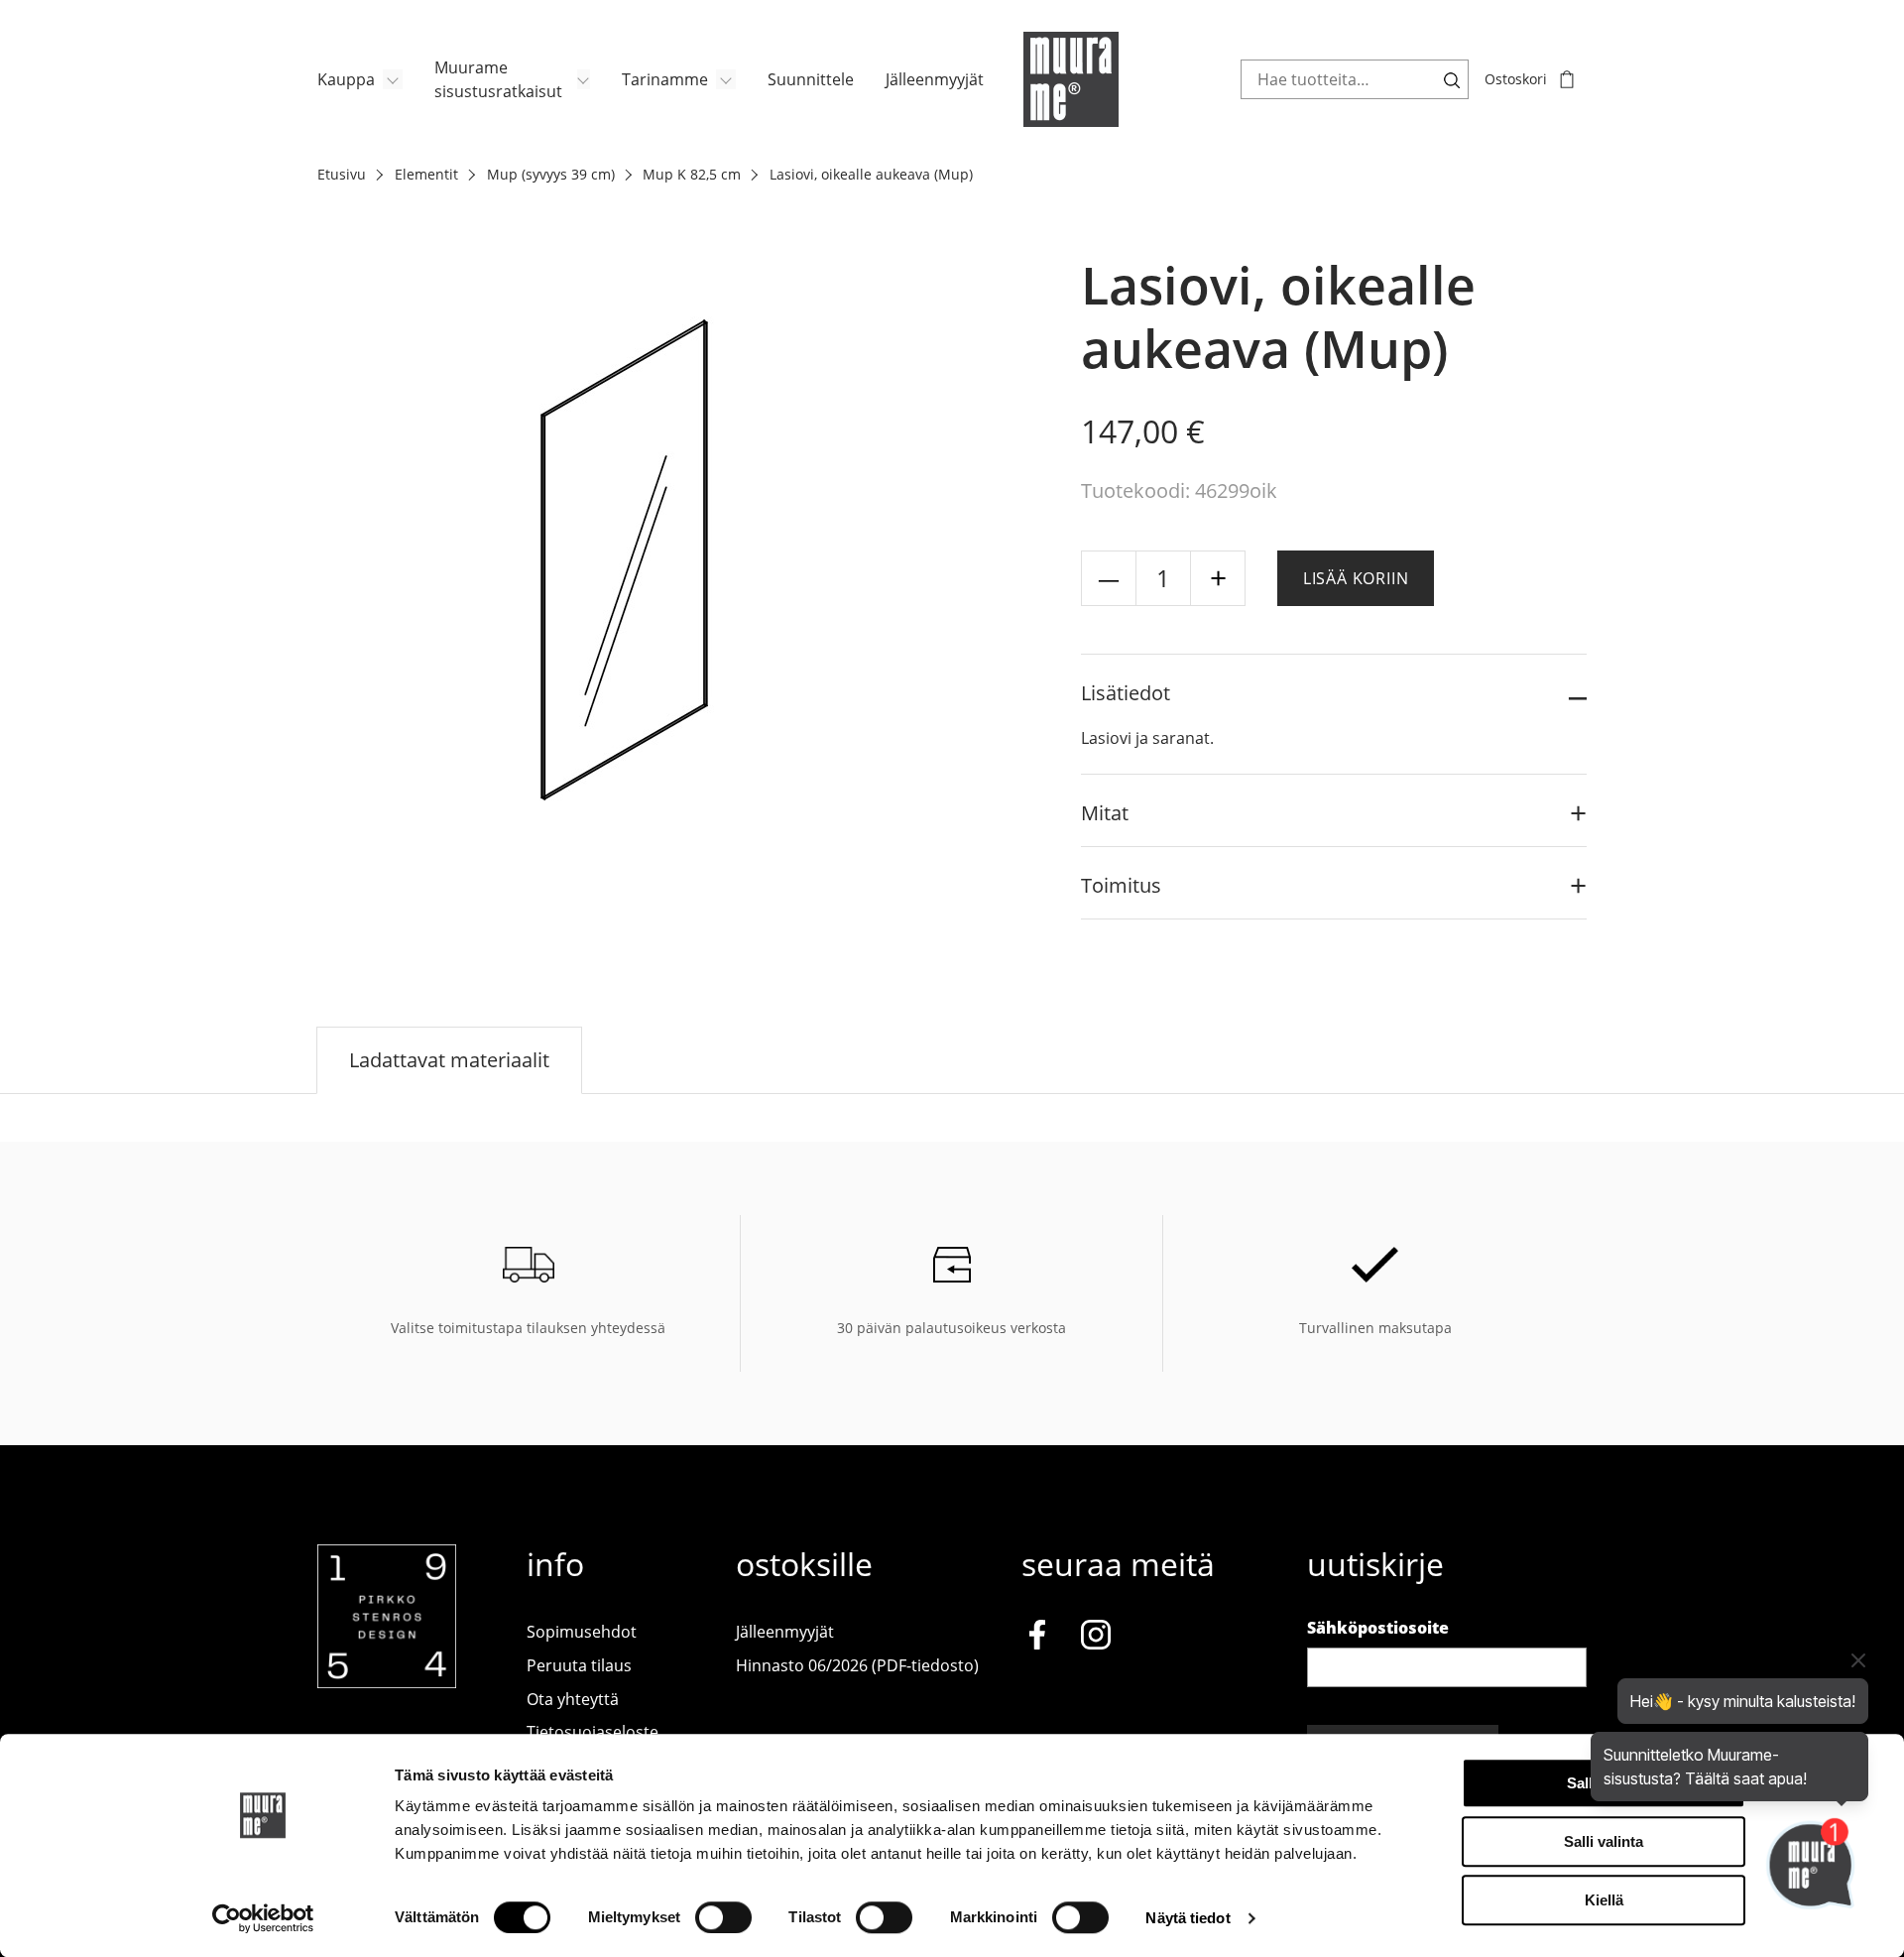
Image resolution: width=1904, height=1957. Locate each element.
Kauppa (346, 79)
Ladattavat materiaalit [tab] (449, 1060)
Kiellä (1604, 1900)
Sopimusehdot (582, 1632)
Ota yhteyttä (573, 1699)
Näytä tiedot (1188, 1918)
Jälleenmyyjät (935, 79)
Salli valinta (1604, 1841)
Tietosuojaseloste (593, 1732)
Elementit (426, 174)
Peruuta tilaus (579, 1665)
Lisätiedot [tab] (1126, 693)
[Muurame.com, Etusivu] (1071, 79)
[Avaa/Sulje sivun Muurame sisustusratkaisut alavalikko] (584, 79)
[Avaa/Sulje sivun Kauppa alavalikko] (393, 79)
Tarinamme (665, 79)
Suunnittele (811, 79)
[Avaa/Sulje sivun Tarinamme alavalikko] (726, 79)
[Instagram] (1096, 1639)
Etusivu (342, 174)
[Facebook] (1037, 1639)
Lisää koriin (1356, 578)
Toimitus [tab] (1121, 885)
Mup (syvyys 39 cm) (551, 174)
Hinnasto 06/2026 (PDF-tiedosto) (857, 1665)
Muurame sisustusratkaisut (498, 79)
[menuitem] (360, 79)
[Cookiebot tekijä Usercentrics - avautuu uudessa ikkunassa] (263, 1918)
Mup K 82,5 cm (692, 174)
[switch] (723, 1917)
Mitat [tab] (1105, 813)
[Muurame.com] (387, 1682)
